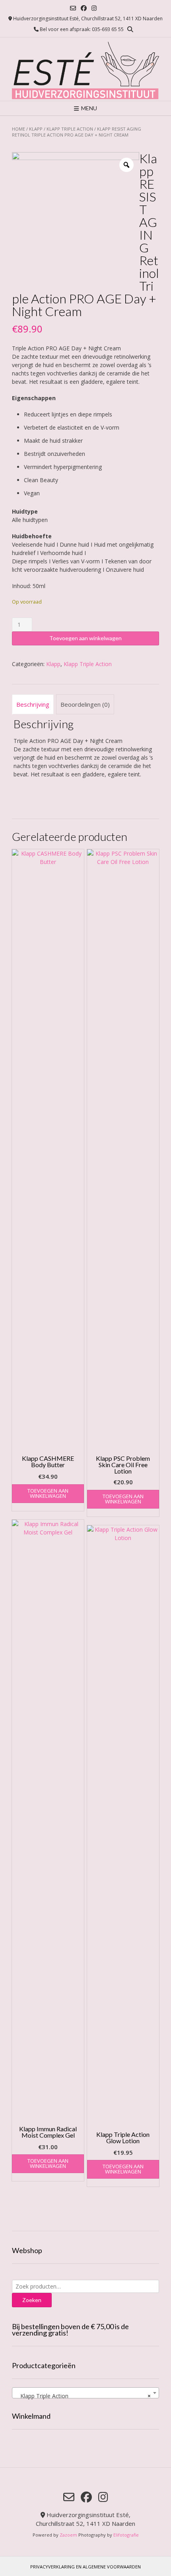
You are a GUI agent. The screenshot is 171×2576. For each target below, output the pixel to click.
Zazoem (68, 2535)
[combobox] (85, 2393)
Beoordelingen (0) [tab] (85, 704)
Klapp (36, 129)
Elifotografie (126, 2535)
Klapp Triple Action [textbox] (83, 2396)
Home (18, 129)
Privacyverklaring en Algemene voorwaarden (85, 2567)
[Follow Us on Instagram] (94, 8)
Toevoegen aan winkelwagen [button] (48, 1493)
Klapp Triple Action (70, 129)
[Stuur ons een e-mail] (73, 8)
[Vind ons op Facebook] (84, 8)
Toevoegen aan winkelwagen (85, 638)
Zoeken (32, 2300)
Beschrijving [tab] (33, 704)
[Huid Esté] (85, 69)
